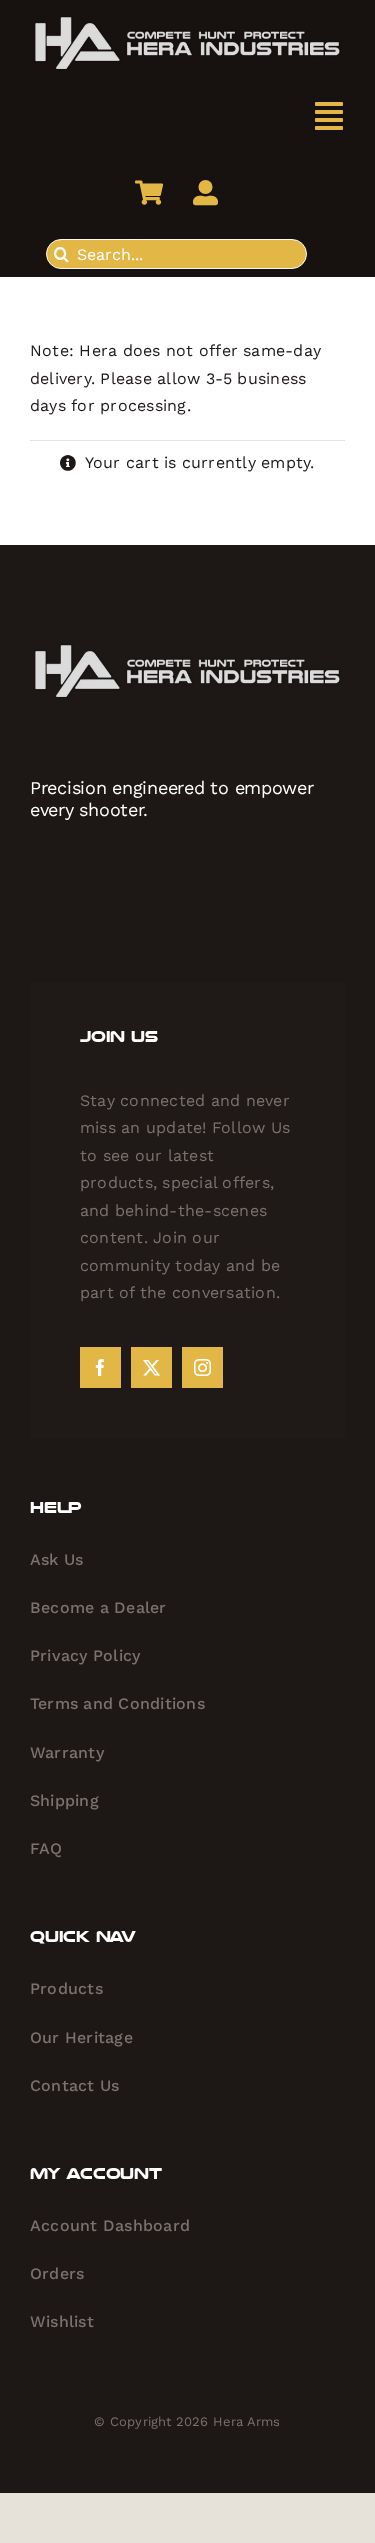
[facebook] (100, 1367)
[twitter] (151, 1367)
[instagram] (202, 1367)
